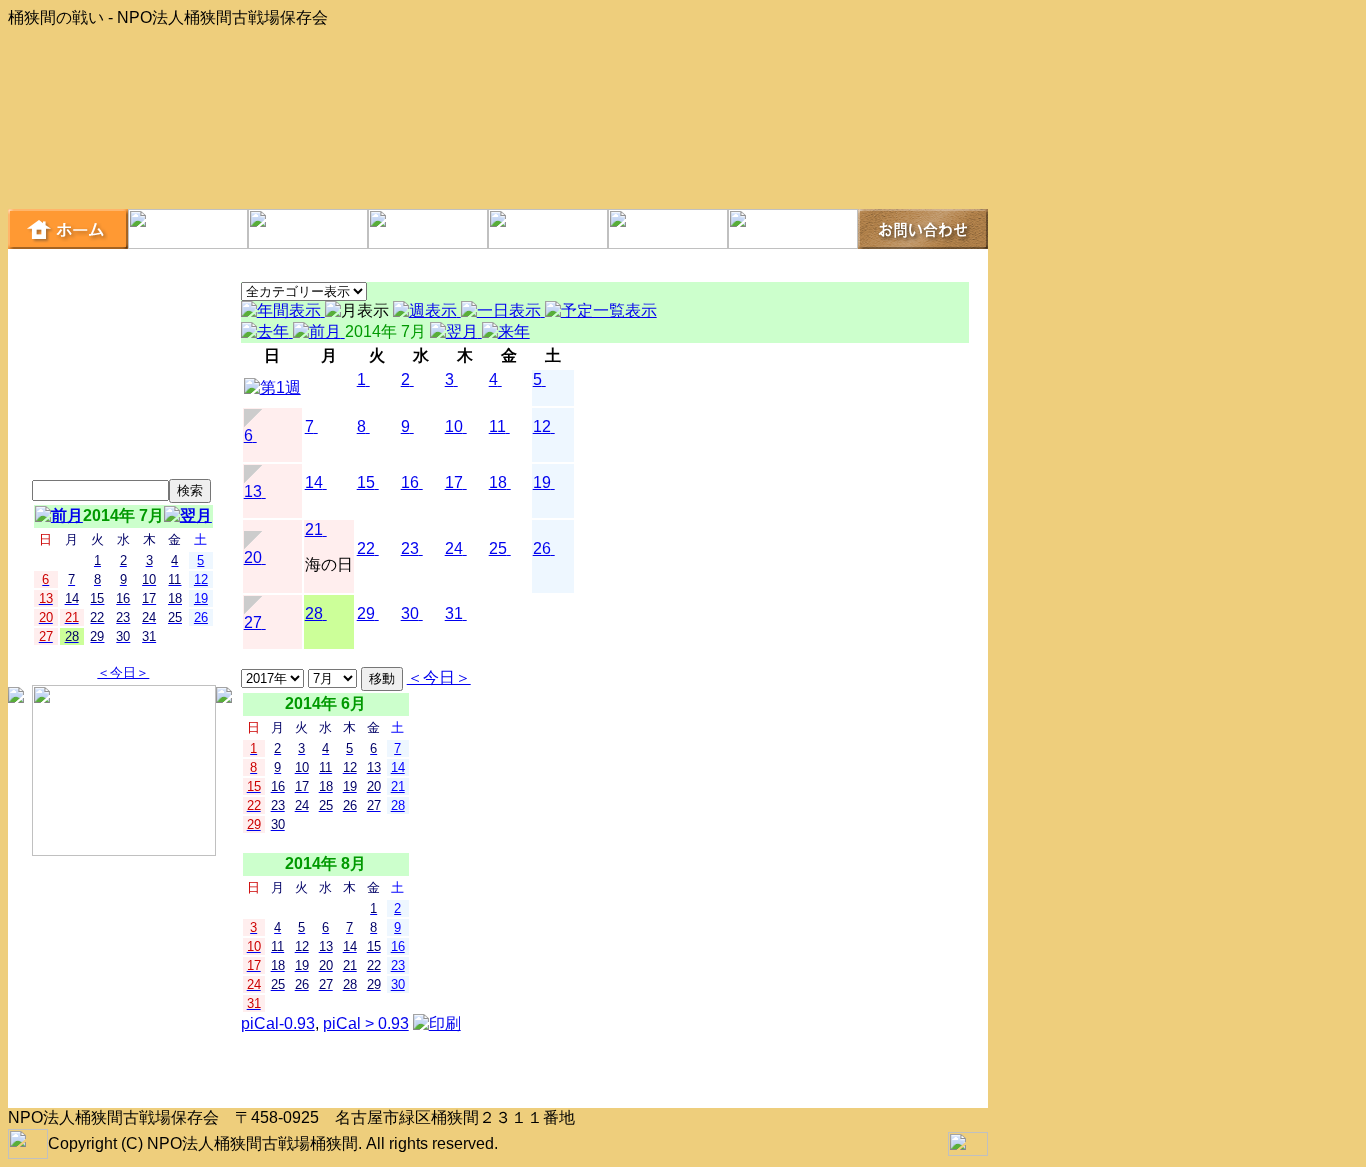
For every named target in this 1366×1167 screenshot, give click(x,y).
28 (314, 613)
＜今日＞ (123, 672)
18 (498, 482)
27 (253, 622)
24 (454, 548)
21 (314, 529)
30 (410, 613)
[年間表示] (283, 310)
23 (410, 548)
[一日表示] (503, 310)
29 (366, 613)
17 (454, 482)
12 (542, 426)
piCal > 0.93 (366, 1023)
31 (454, 613)
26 (542, 548)
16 (410, 482)
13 (253, 491)
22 (366, 548)
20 (253, 557)
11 (497, 426)
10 (454, 426)
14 (314, 482)
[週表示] (427, 310)
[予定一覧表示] (601, 310)
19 (542, 482)
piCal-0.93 (278, 1023)
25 (498, 548)
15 (366, 482)
